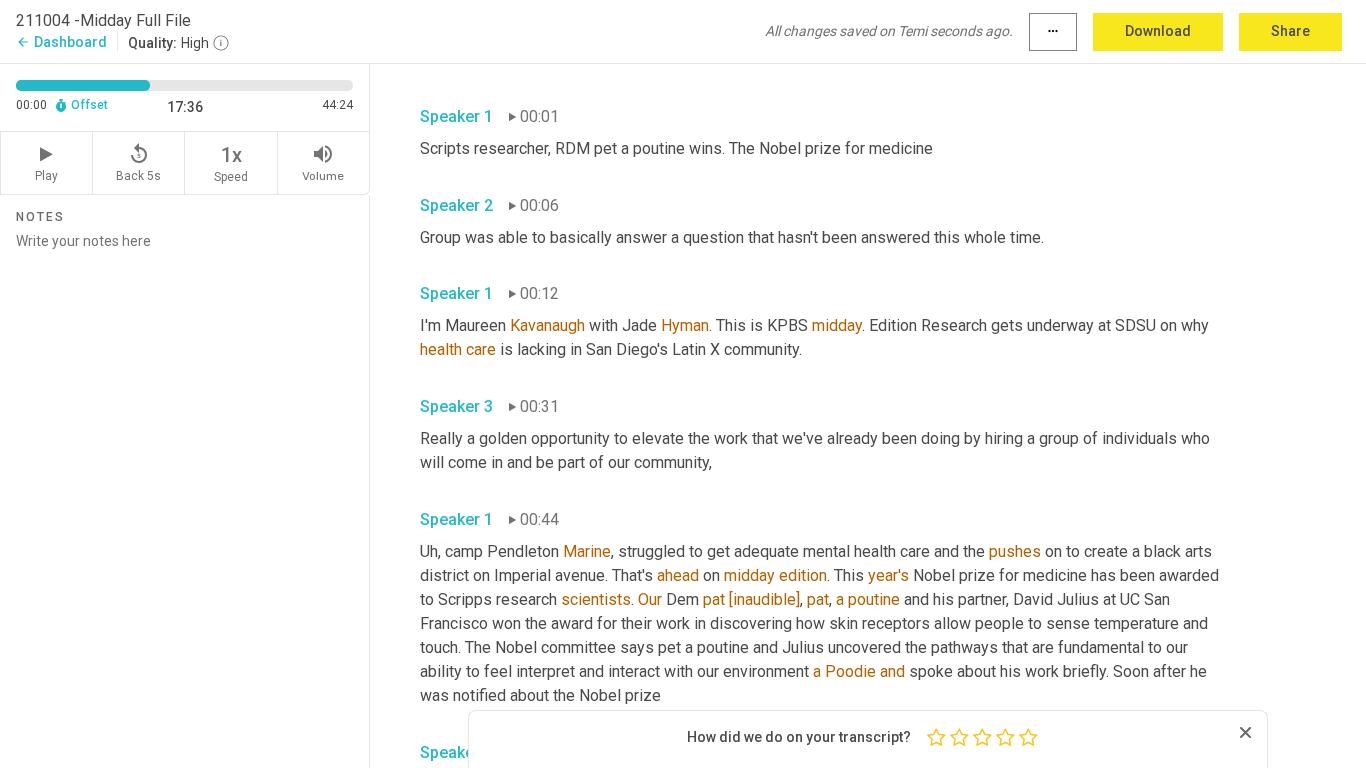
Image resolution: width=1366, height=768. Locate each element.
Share (1290, 31)
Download (1158, 31)
